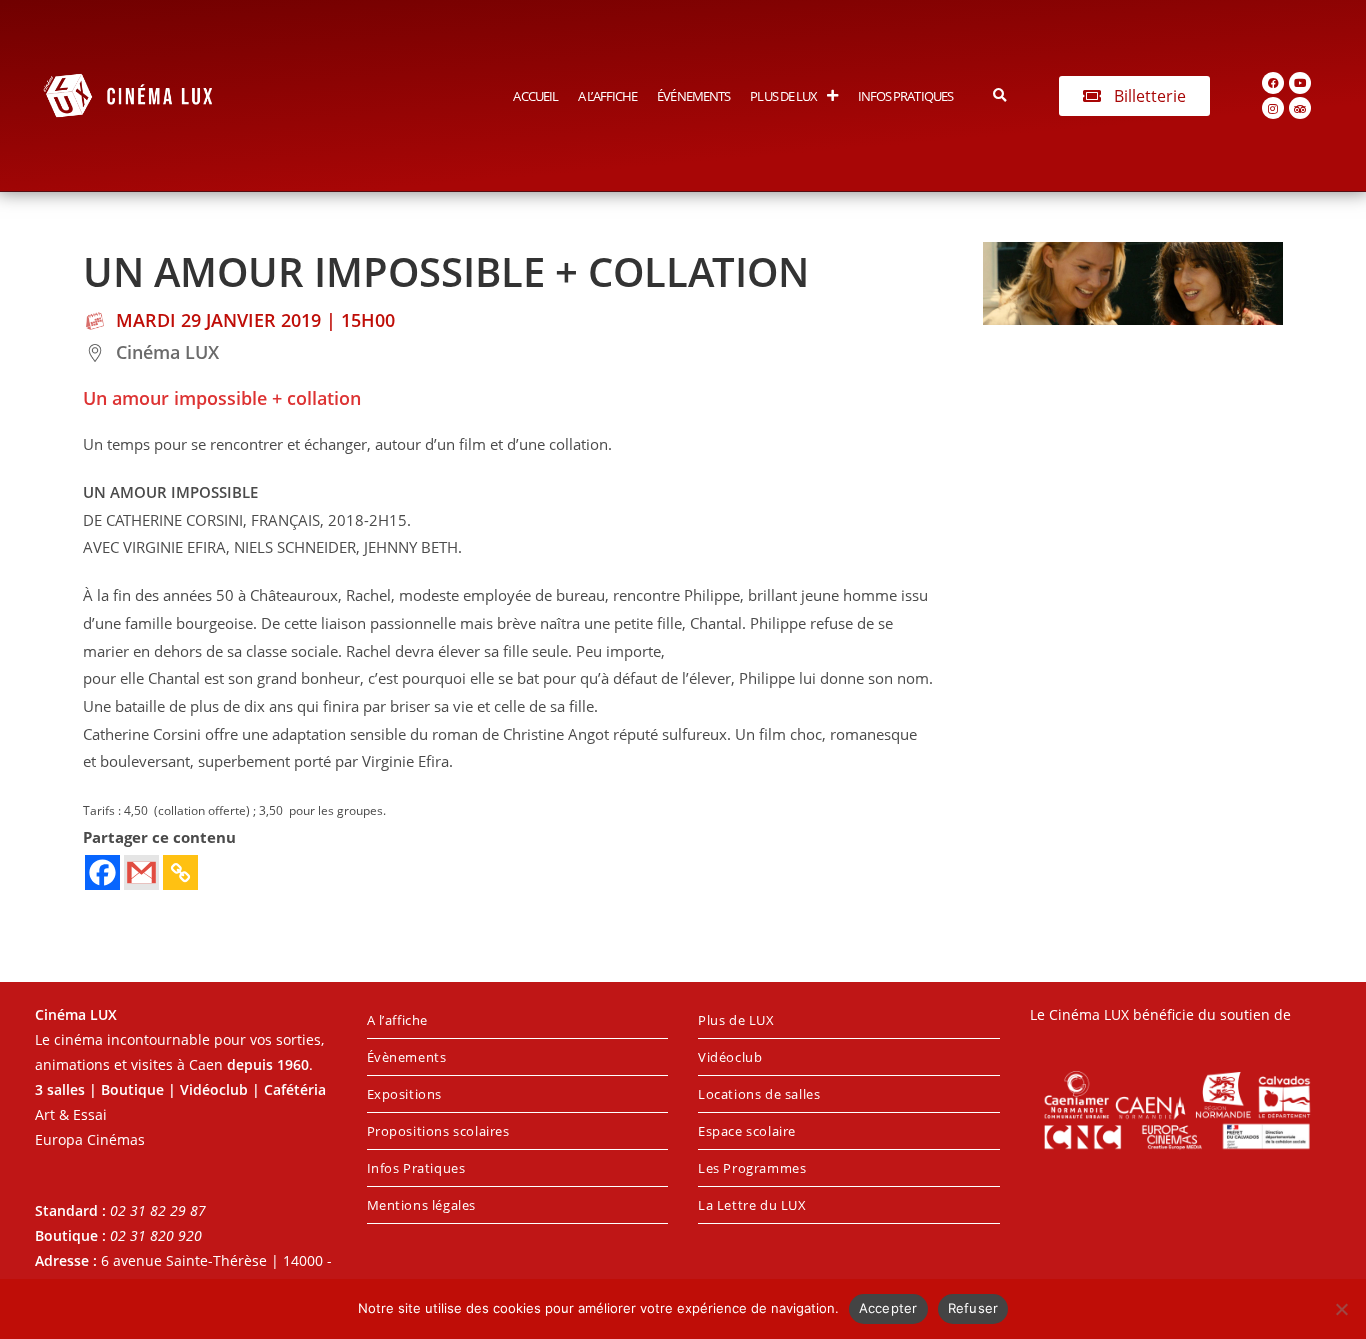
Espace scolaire (747, 1131)
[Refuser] (1341, 1309)
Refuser (973, 1308)
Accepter (888, 1308)
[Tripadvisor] (1300, 108)
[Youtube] (1300, 83)
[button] (999, 95)
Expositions (405, 1094)
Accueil (535, 96)
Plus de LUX (783, 96)
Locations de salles (759, 1094)
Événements (693, 96)
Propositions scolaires (438, 1131)
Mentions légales (422, 1205)
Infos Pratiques (906, 96)
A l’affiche (607, 96)
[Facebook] (1273, 83)
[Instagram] (1273, 108)
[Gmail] (141, 872)
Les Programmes (752, 1168)
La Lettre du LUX (752, 1205)
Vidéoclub (730, 1057)
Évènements (407, 1057)
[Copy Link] (180, 872)
